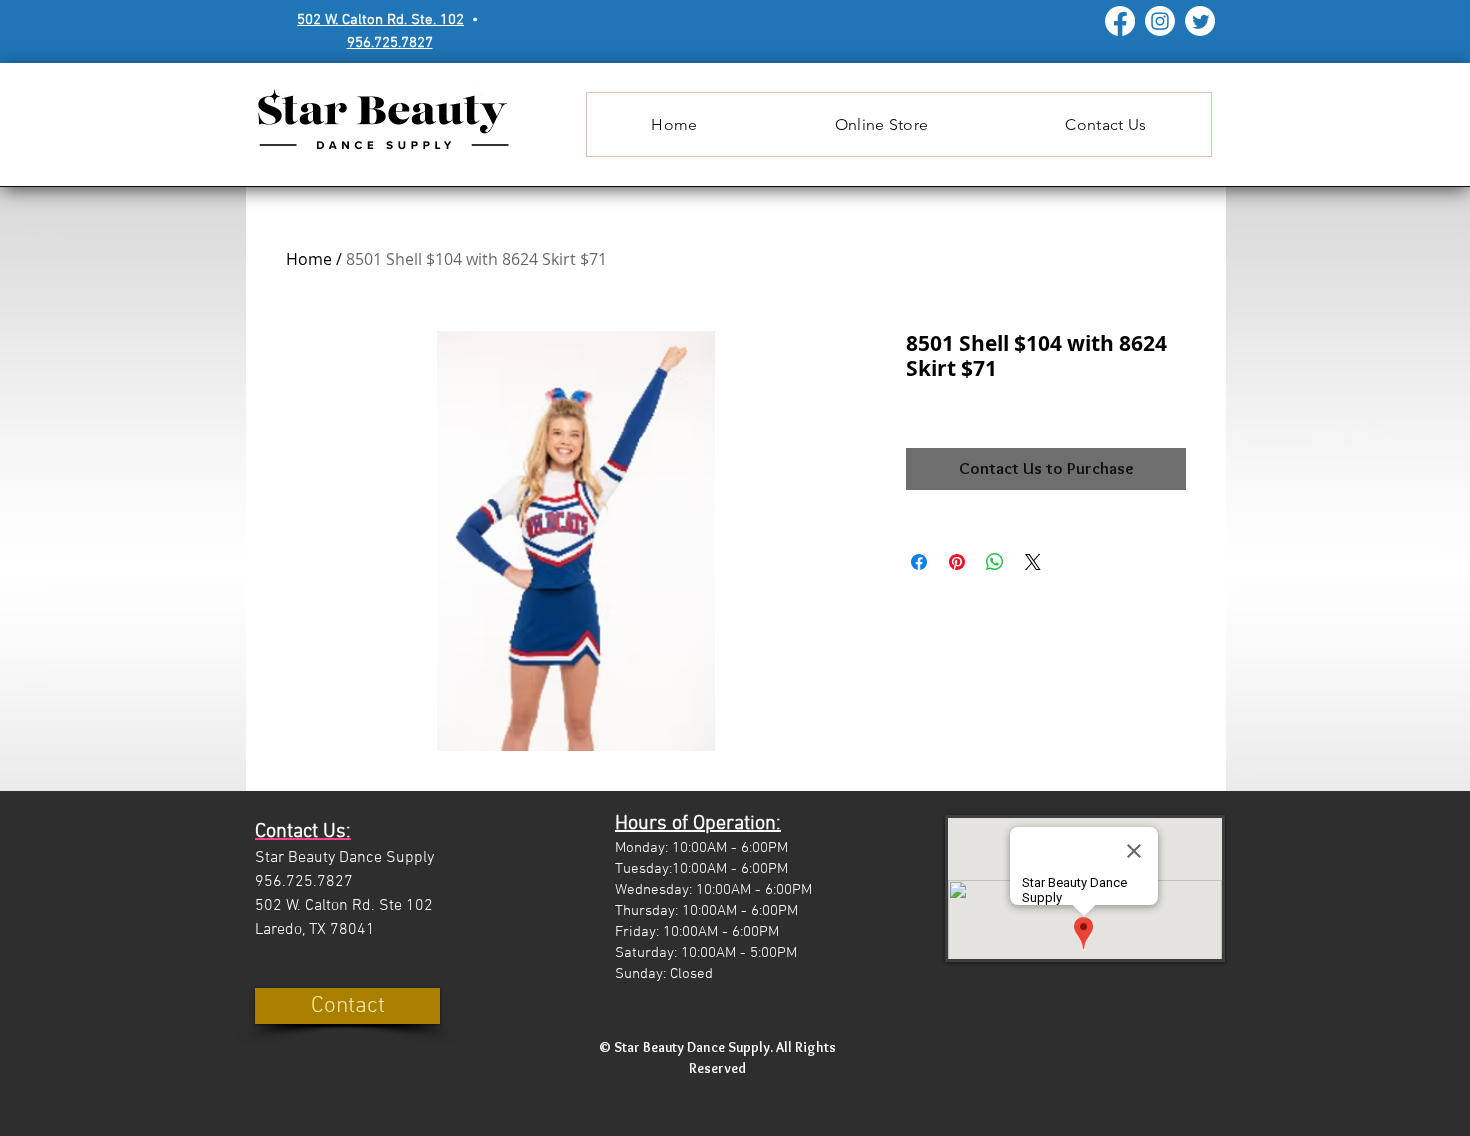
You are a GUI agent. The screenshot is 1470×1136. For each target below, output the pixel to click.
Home (309, 259)
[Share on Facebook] (919, 562)
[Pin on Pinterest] (957, 562)
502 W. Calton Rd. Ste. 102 (380, 20)
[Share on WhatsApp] (995, 562)
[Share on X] (1033, 562)
